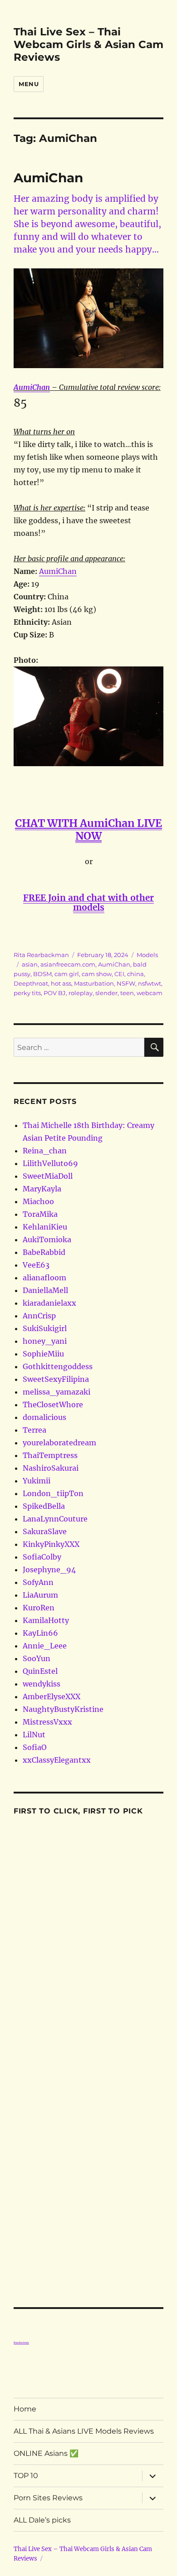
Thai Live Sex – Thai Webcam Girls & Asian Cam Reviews (88, 44)
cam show (97, 974)
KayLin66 (40, 1633)
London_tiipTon (53, 1493)
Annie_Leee (45, 1646)
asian (30, 964)
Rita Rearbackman (41, 955)
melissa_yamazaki (57, 1392)
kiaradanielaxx (49, 1303)
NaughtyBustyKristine (63, 1709)
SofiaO (35, 1747)
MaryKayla (42, 1189)
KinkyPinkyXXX (51, 1544)
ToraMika (40, 1214)
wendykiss (42, 1684)
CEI (119, 974)
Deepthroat (31, 983)
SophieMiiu (43, 1354)
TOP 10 (26, 2476)
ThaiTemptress (50, 1455)
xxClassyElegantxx (57, 1760)
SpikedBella (44, 1506)
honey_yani (45, 1341)
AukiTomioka (47, 1239)
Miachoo (38, 1201)
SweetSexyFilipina (56, 1379)
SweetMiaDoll (48, 1176)
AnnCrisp (39, 1316)
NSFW (126, 983)
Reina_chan (45, 1151)
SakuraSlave (45, 1531)
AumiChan (48, 178)
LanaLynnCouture (55, 1519)
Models (147, 955)
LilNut (34, 1735)
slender (106, 993)
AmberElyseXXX (52, 1696)
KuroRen (39, 1608)
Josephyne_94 (49, 1570)
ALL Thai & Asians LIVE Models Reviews (84, 2431)
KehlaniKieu (45, 1227)
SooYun (37, 1658)
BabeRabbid (44, 1252)
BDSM (42, 974)
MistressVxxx (47, 1722)
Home (25, 2409)
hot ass (61, 983)
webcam (150, 993)
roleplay (81, 993)
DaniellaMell (45, 1290)
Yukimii (37, 1481)
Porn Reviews (21, 2343)
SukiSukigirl (45, 1328)
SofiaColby (42, 1557)
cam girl (67, 974)
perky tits (27, 993)
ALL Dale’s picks (42, 2520)
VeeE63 (36, 1265)
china (135, 974)
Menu (29, 84)
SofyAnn (38, 1582)
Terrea (34, 1430)
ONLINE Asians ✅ (46, 2453)
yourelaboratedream (59, 1443)
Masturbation (94, 983)
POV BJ (55, 993)
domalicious (44, 1417)
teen (127, 993)
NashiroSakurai (51, 1468)
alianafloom (44, 1278)
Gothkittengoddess (58, 1366)
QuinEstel (40, 1671)
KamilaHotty (46, 1620)
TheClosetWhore (53, 1405)
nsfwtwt (150, 983)
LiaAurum (40, 1595)
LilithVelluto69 (50, 1163)
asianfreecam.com (68, 964)
